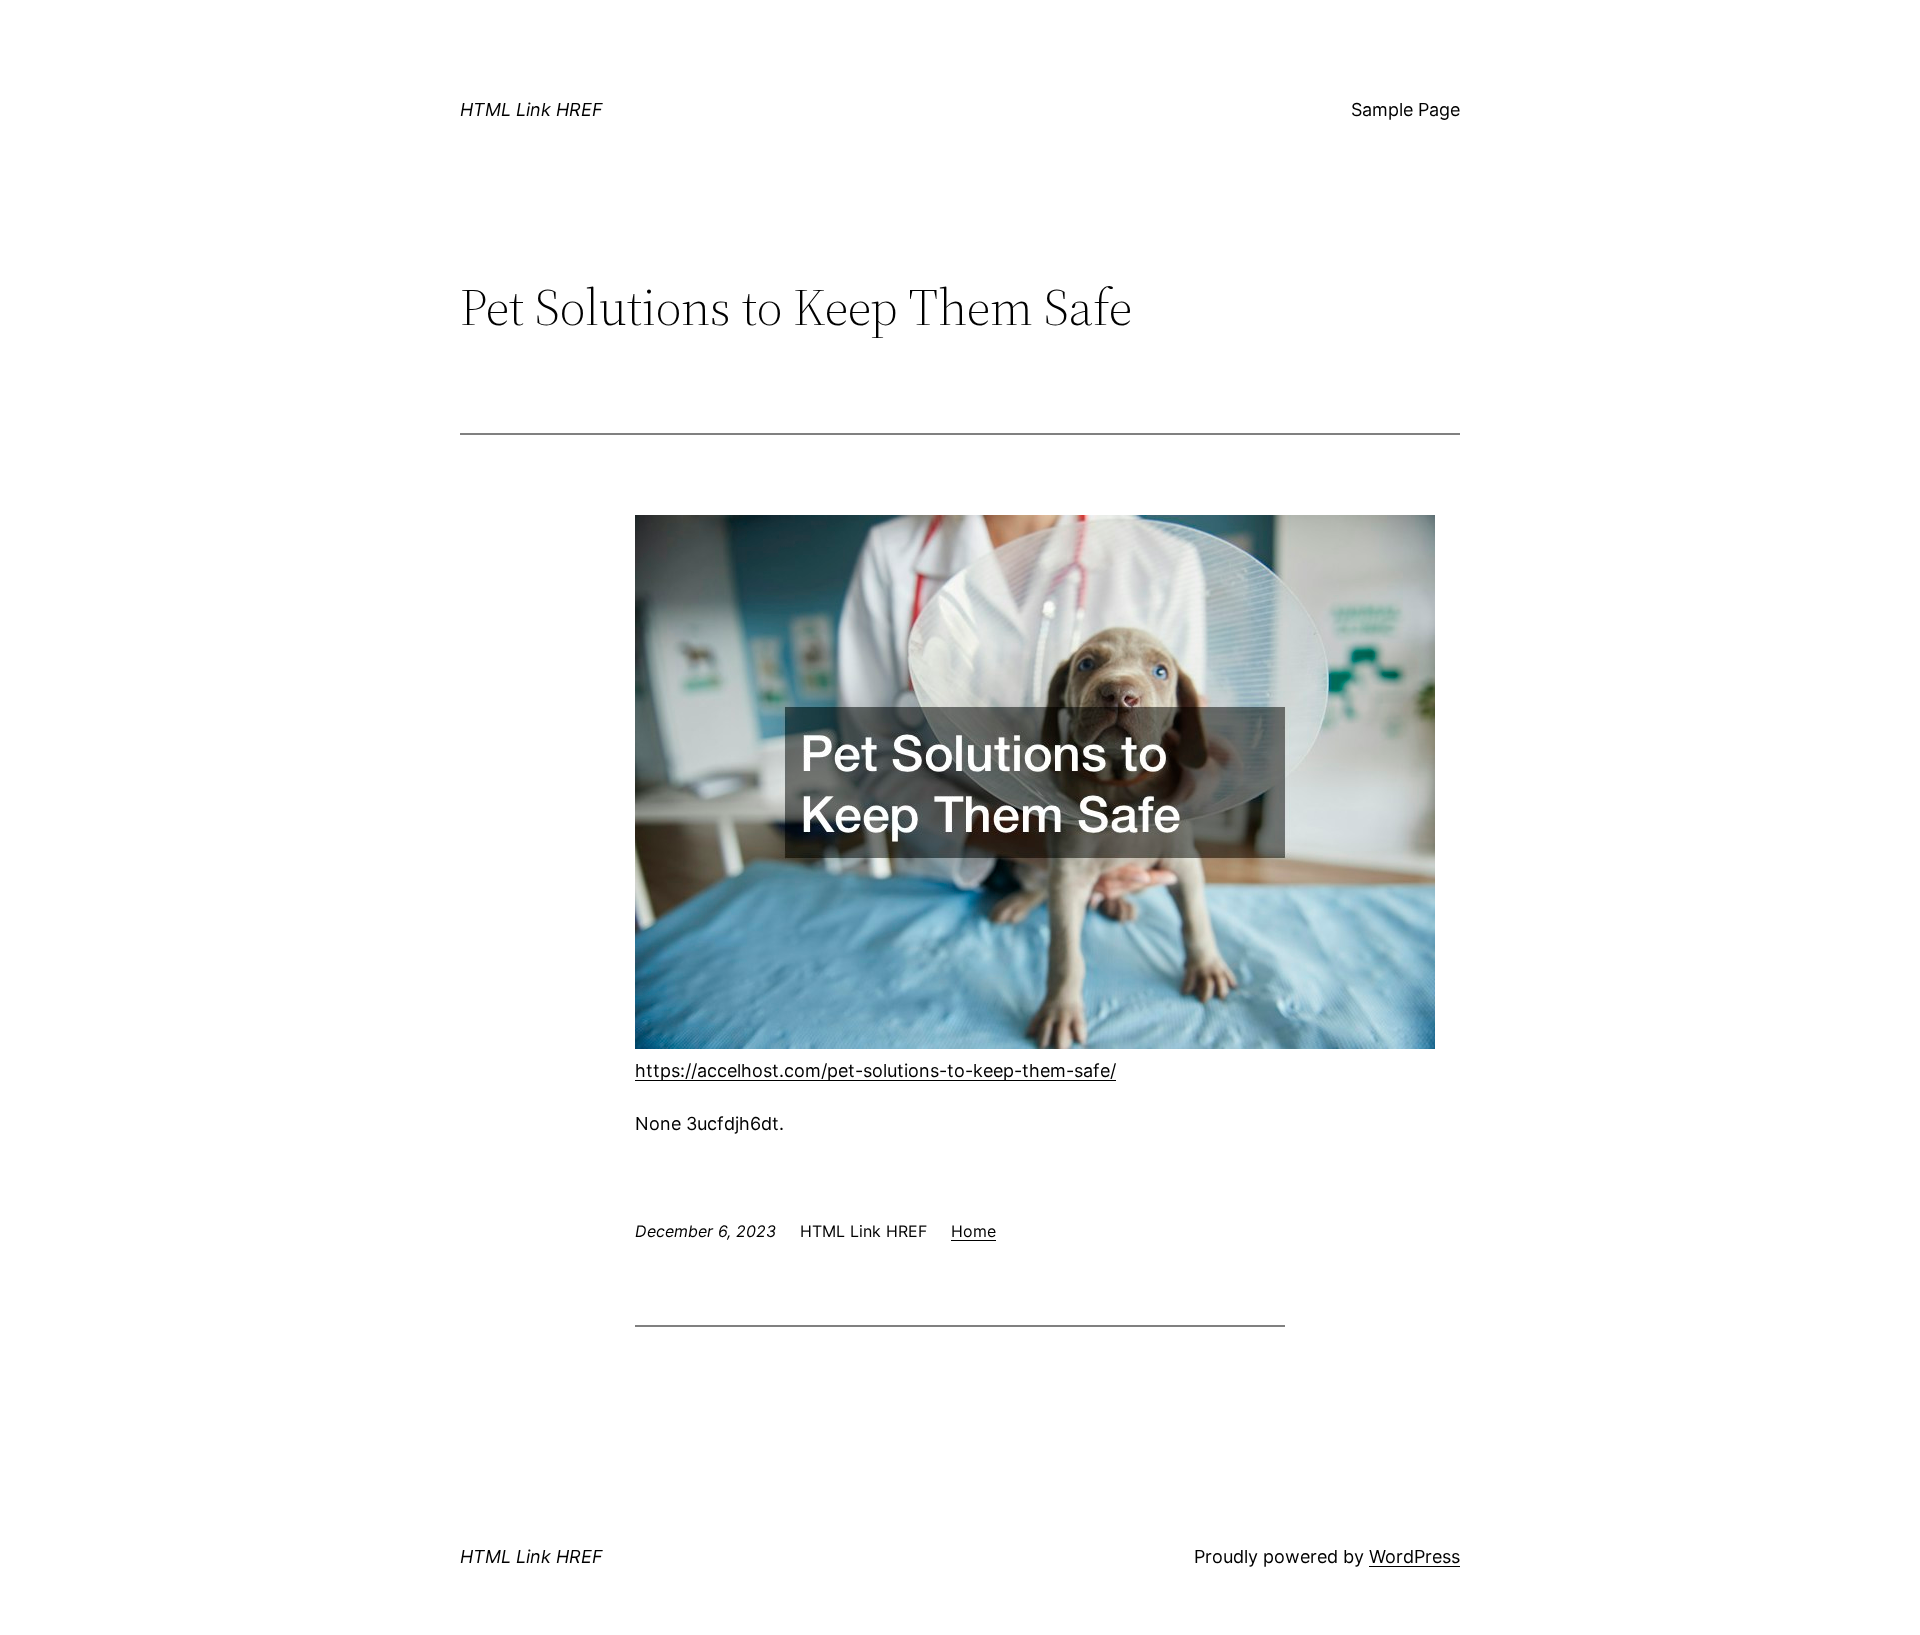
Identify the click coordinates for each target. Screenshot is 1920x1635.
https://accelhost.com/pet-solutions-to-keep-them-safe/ (875, 1070)
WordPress (1414, 1556)
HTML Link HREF (531, 109)
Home (973, 1231)
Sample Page (1405, 109)
